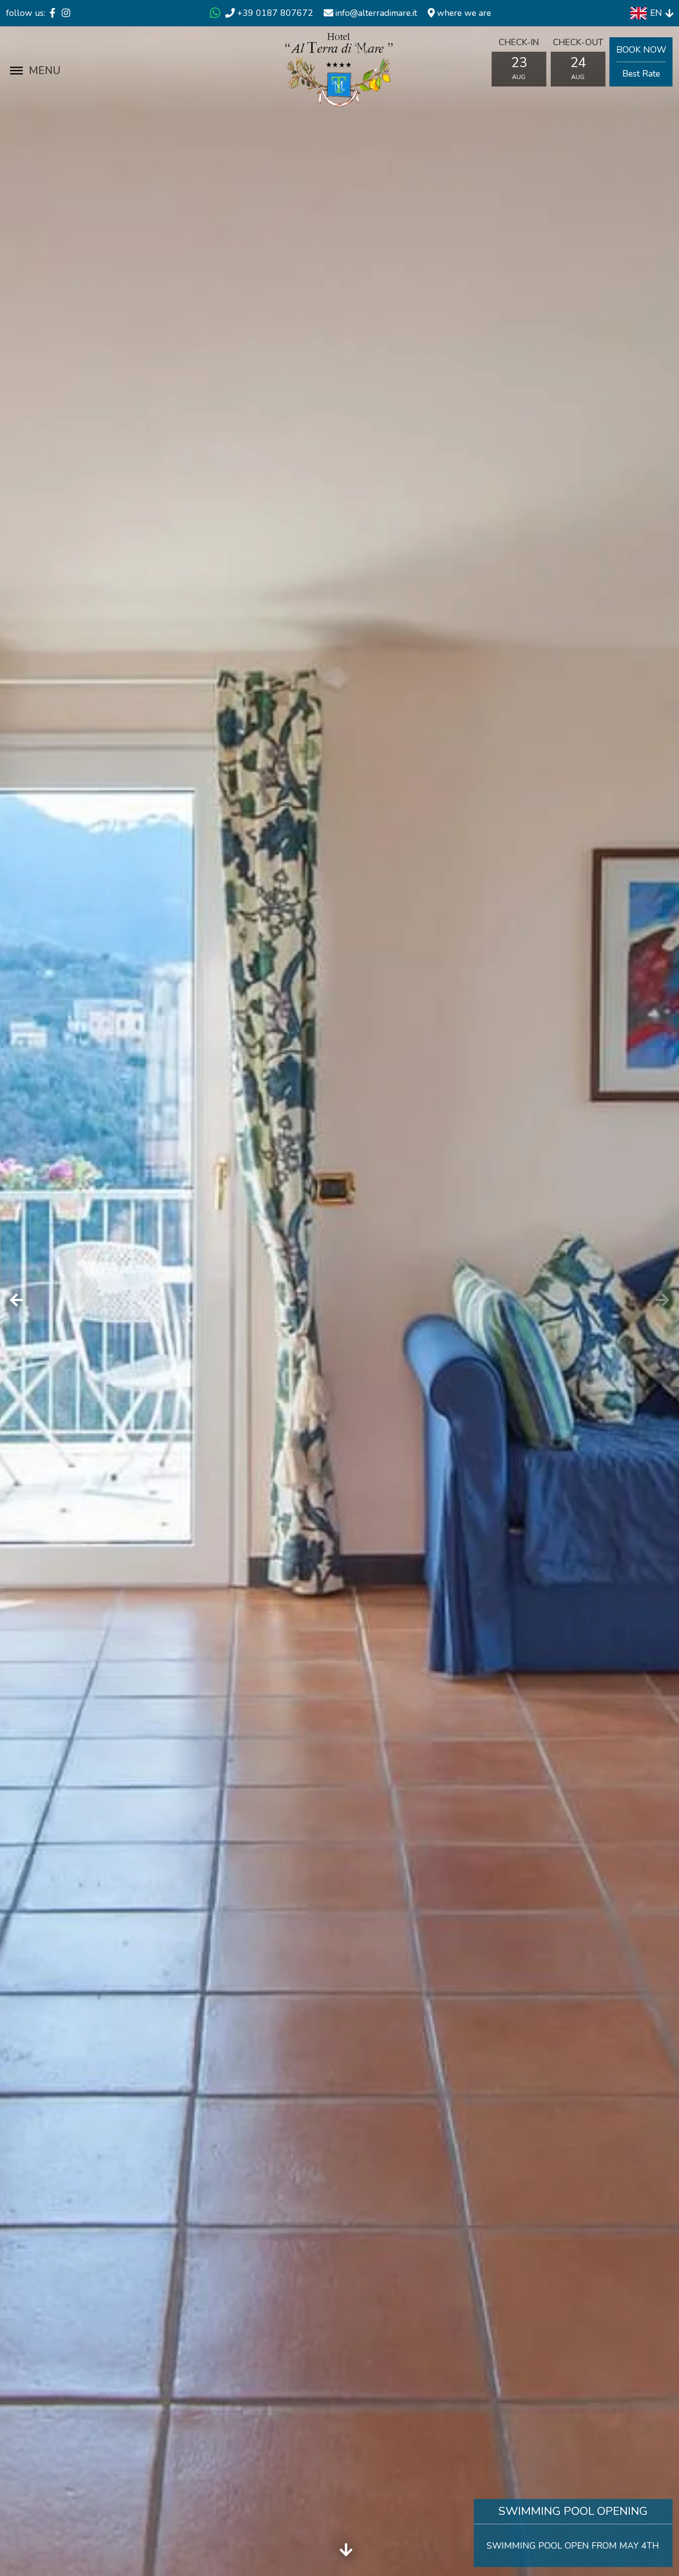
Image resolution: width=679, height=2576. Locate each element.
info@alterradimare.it (376, 13)
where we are (463, 13)
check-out (578, 42)
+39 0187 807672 (275, 13)
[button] (663, 1300)
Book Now (641, 62)
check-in (519, 42)
